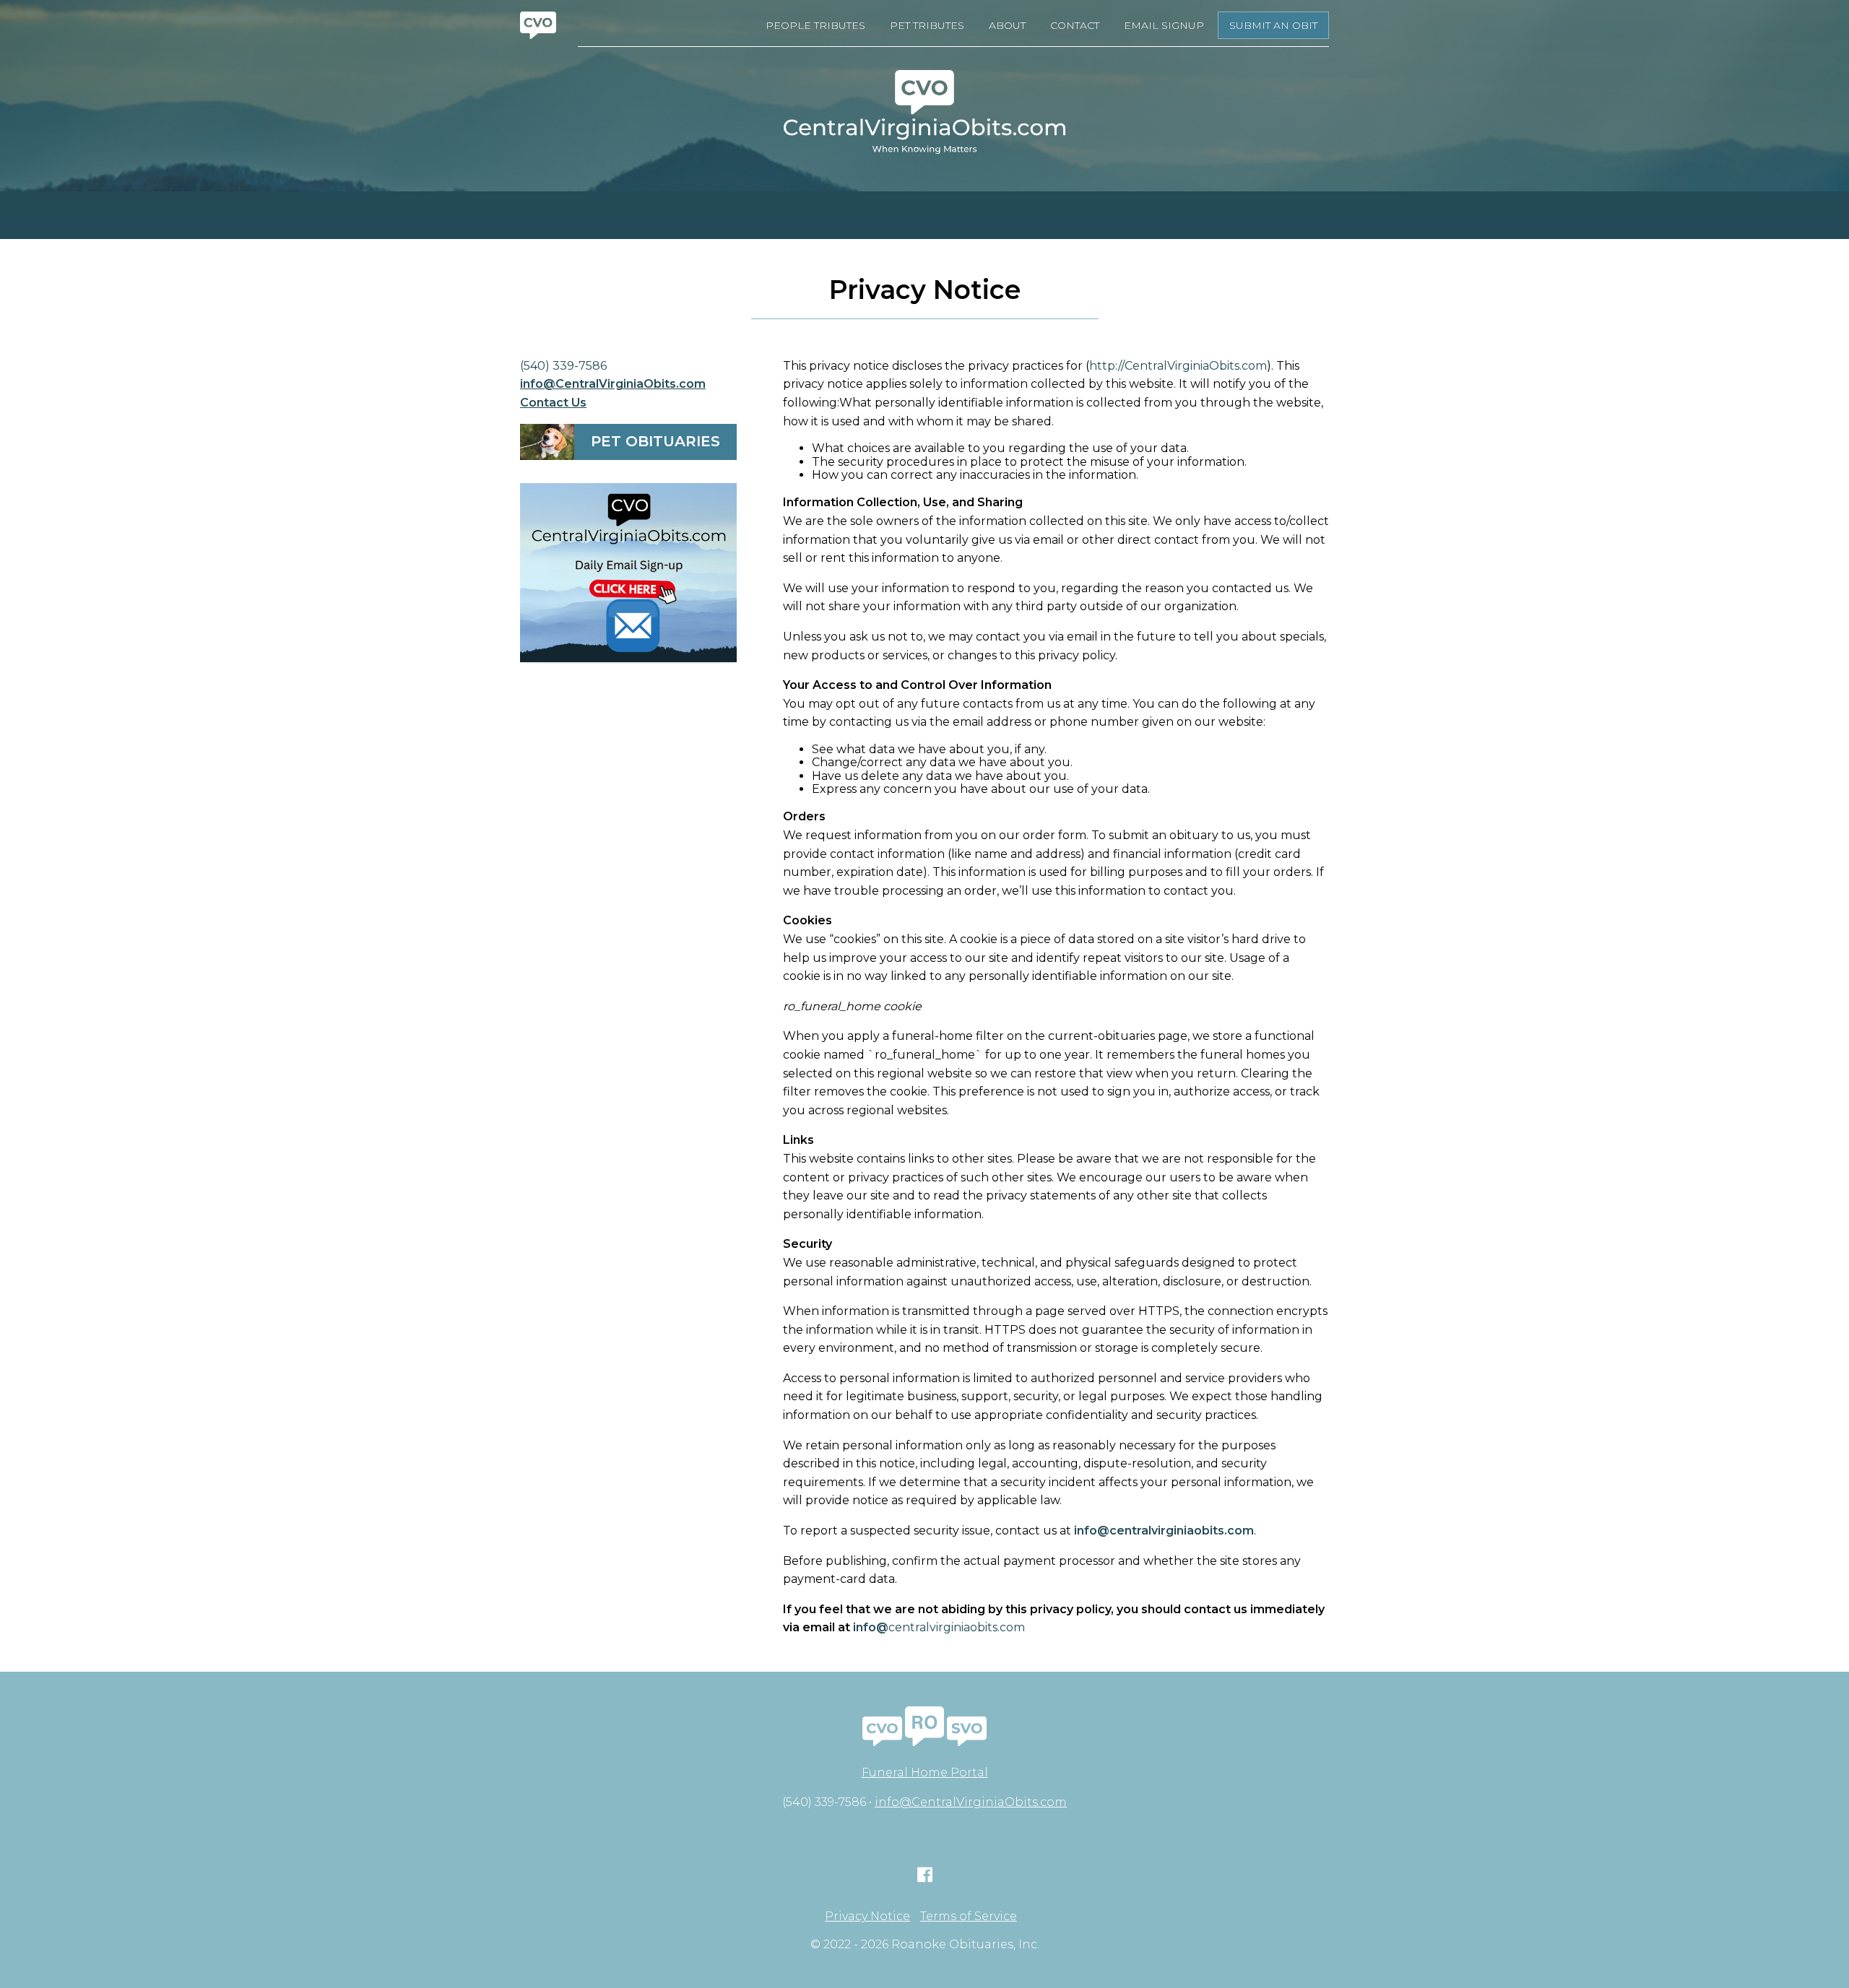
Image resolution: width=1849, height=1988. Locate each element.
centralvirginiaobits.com (939, 1627)
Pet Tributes (927, 25)
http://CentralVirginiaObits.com (1178, 366)
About (1007, 25)
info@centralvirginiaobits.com (1164, 1531)
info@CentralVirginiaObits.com (613, 384)
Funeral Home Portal (925, 1772)
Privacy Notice (867, 1917)
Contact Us (553, 403)
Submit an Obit (1273, 25)
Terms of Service (969, 1917)
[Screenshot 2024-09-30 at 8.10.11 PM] (628, 573)
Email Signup (1164, 25)
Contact (1075, 25)
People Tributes (815, 25)
